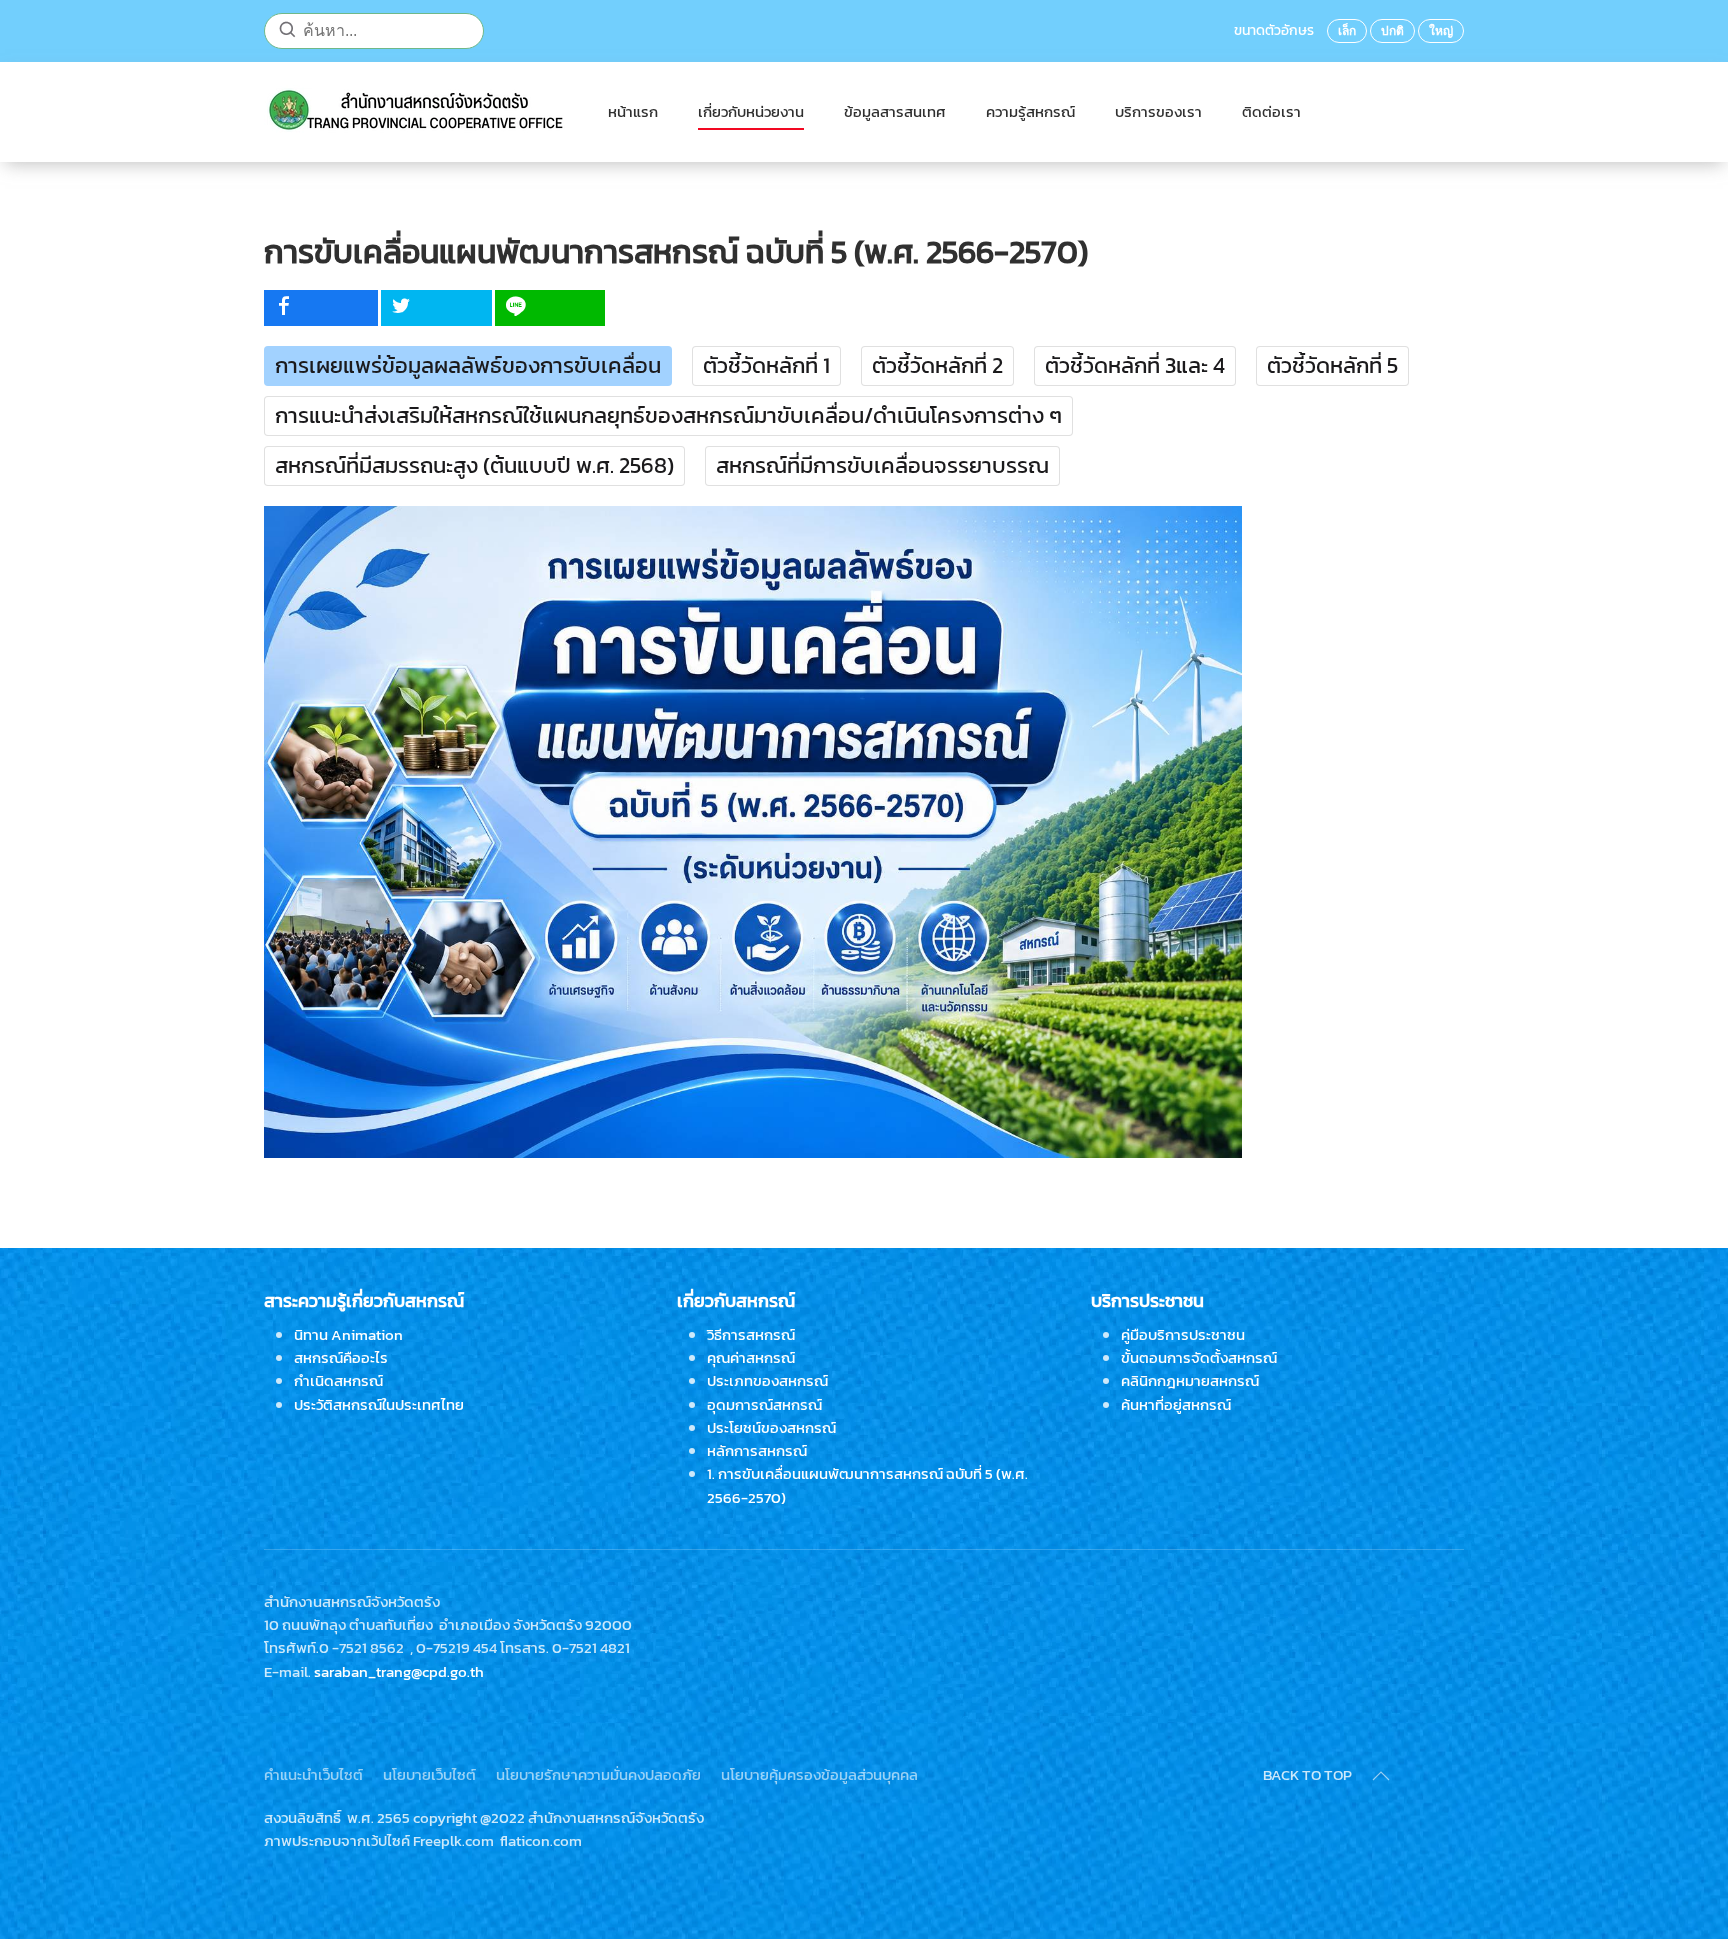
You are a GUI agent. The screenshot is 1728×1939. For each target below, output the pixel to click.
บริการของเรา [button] (1158, 111)
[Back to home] (416, 112)
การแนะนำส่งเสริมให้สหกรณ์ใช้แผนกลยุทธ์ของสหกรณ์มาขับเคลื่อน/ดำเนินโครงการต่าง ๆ (668, 415)
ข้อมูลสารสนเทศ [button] (895, 111)
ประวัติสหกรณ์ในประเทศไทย (379, 1404)
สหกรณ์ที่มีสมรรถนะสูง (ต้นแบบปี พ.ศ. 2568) (474, 465)
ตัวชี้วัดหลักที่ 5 (1332, 365)
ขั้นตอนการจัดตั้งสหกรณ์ (1199, 1357)
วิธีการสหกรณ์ (751, 1334)
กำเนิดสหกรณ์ (338, 1380)
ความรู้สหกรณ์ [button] (1030, 111)
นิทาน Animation (348, 1334)
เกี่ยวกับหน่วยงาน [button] (751, 111)
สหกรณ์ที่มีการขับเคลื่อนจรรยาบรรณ (882, 465)
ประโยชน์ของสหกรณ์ (771, 1427)
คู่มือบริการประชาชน (1183, 1334)
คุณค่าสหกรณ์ (751, 1357)
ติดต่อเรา (1271, 111)
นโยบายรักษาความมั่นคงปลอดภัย (598, 1774)
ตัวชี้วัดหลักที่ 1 (766, 365)
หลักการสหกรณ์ (757, 1450)
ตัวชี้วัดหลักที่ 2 (937, 365)
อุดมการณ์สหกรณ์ (764, 1404)
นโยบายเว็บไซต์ (429, 1774)
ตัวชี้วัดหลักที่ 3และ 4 (1135, 365)
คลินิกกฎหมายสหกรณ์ (1190, 1380)
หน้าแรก (633, 111)
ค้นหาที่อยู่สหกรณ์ (1176, 1404)
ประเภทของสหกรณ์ (767, 1380)
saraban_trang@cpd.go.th (399, 1671)
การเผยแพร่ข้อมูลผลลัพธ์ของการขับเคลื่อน (468, 365)
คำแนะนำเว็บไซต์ (313, 1774)
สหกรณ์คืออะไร (341, 1357)
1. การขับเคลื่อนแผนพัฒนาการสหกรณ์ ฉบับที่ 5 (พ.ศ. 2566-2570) (867, 1485)
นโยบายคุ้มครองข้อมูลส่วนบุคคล (819, 1774)
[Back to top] (1381, 1776)
